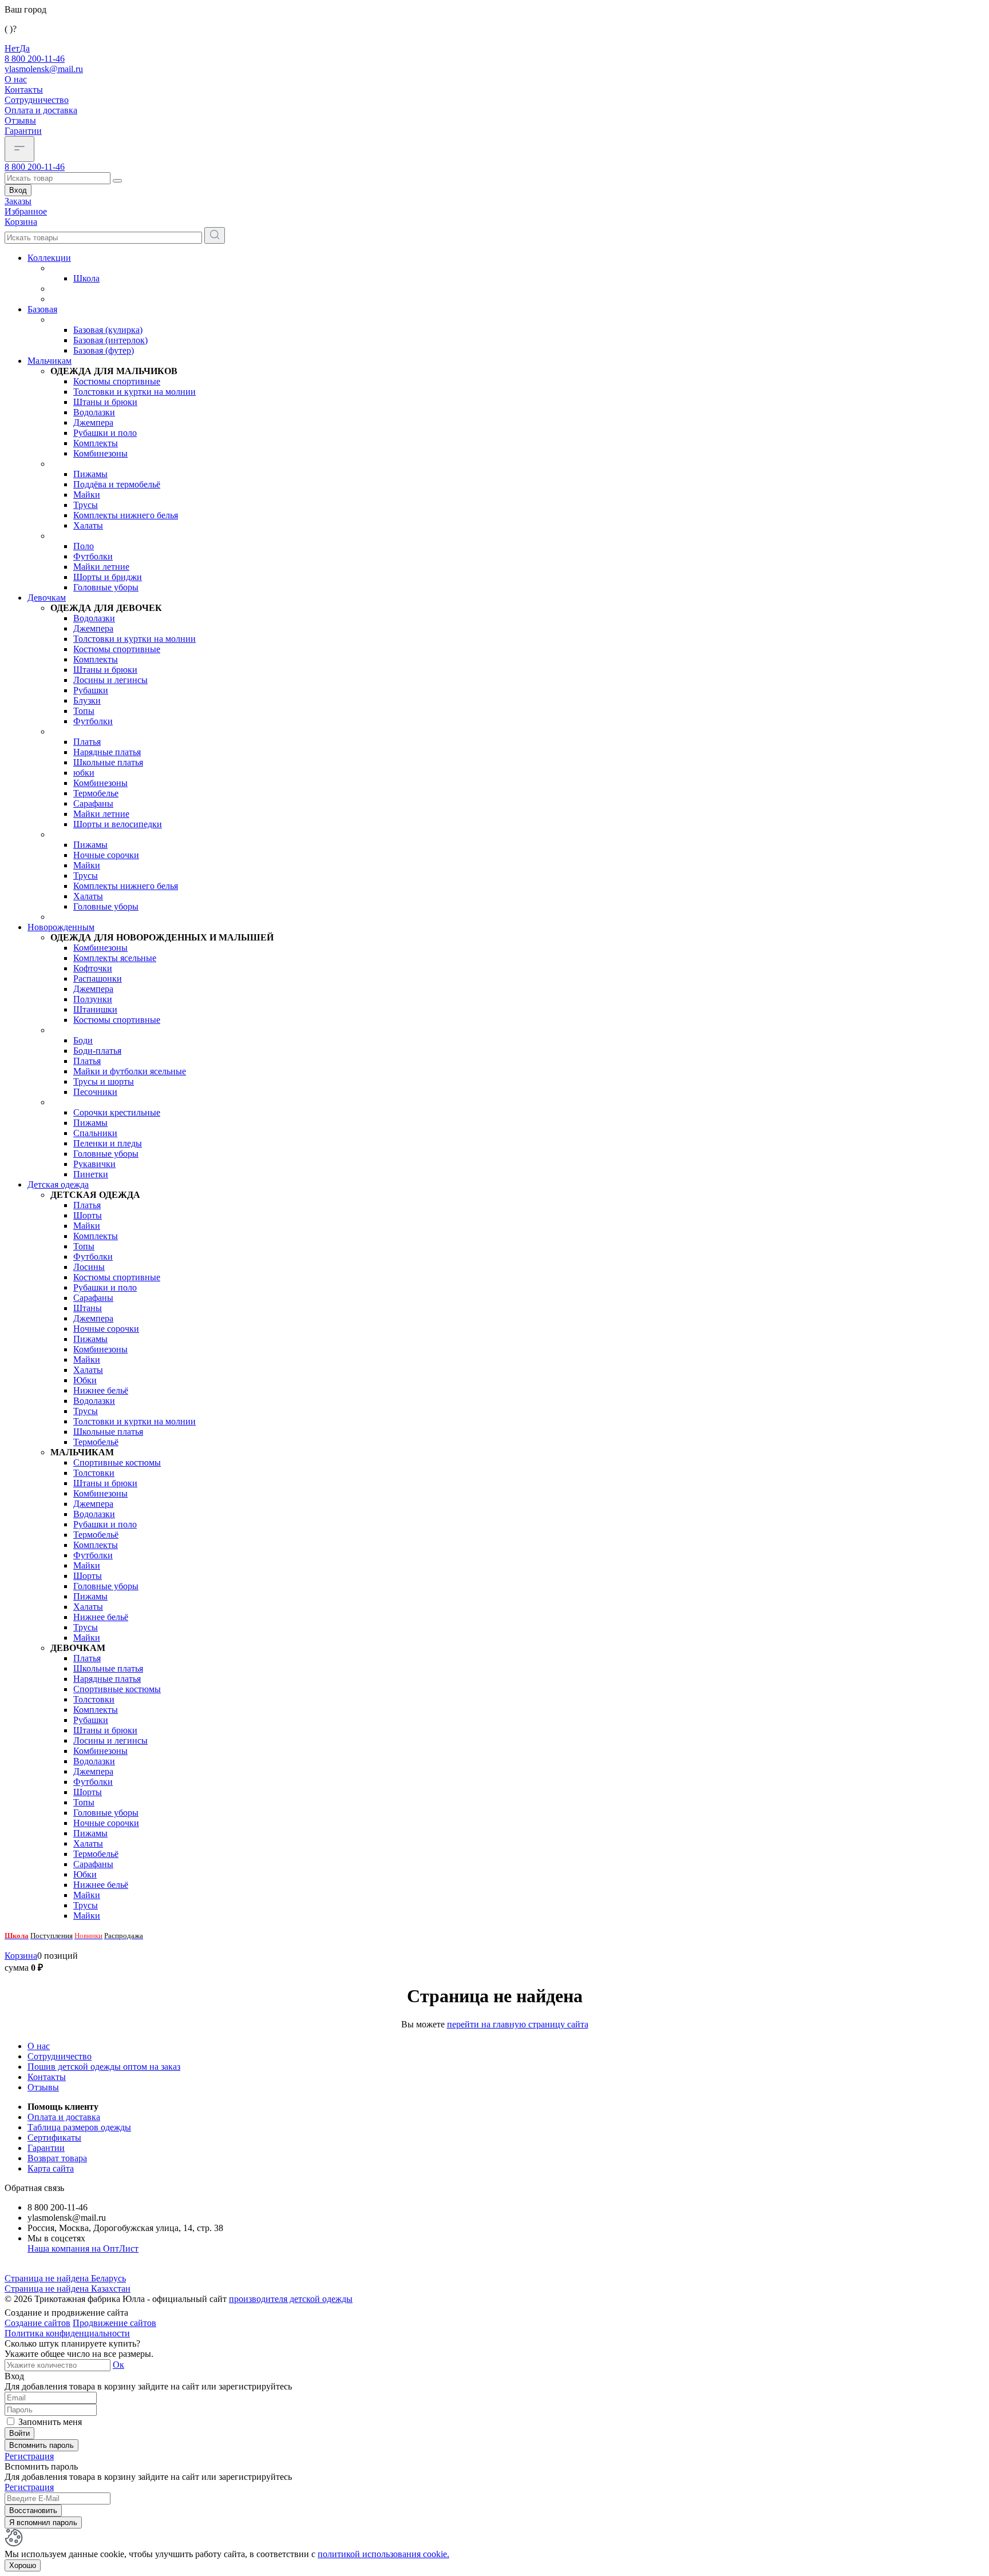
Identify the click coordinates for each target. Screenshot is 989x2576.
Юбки (85, 1380)
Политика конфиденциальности (67, 2333)
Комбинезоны (100, 453)
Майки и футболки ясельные (130, 1071)
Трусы (86, 505)
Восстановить (33, 2510)
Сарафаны (93, 803)
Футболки (93, 556)
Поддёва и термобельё (117, 484)
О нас (16, 79)
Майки (87, 495)
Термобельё (96, 1442)
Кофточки (93, 968)
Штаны (88, 1308)
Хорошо (23, 2565)
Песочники (95, 1092)
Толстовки (94, 1473)
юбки (84, 773)
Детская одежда (58, 1184)
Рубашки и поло (105, 433)
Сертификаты (54, 2138)
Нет (12, 48)
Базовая (42, 309)
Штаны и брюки (105, 402)
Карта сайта (51, 2168)
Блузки (87, 700)
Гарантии (23, 131)
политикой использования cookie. (383, 2554)
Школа (86, 278)
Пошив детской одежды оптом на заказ (104, 2067)
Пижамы (90, 474)
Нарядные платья (107, 752)
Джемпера (93, 422)
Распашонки (98, 979)
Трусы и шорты (104, 1081)
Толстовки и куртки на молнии (134, 392)
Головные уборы (106, 587)
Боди (83, 1040)
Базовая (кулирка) (108, 330)
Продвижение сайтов (114, 2323)
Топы (84, 711)
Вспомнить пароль (41, 2445)
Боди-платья (97, 1051)
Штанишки (95, 1009)
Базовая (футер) (104, 350)
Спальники (95, 1133)
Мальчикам (50, 361)
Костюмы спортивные (117, 381)
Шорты (88, 1215)
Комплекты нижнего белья (126, 515)
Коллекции (49, 258)
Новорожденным (61, 927)
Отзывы (20, 120)
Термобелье (96, 793)
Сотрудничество (37, 100)
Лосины (89, 1267)
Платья (87, 742)
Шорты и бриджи (108, 577)
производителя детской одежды (291, 2299)
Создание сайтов (37, 2323)
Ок (118, 2365)
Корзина (21, 1956)
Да (25, 48)
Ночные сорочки (106, 855)
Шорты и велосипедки (118, 824)
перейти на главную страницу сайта (518, 2024)
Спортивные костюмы (117, 1462)
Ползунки (93, 999)
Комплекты (96, 443)
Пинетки (91, 1174)
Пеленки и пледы (108, 1143)
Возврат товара (57, 2158)
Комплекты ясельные (115, 958)
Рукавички (94, 1164)
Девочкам (47, 598)
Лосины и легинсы (110, 680)
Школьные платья (108, 762)
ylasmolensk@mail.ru (44, 69)
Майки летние (101, 567)
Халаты (88, 525)
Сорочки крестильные (117, 1112)
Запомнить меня (50, 2422)
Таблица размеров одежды (79, 2127)
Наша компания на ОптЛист (83, 2248)
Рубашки (91, 690)
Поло (84, 546)
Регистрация (29, 2456)
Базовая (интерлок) (110, 340)
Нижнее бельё (101, 1390)
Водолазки (94, 412)
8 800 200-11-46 (35, 59)
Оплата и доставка (41, 110)
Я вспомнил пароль (43, 2523)
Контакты (24, 90)
